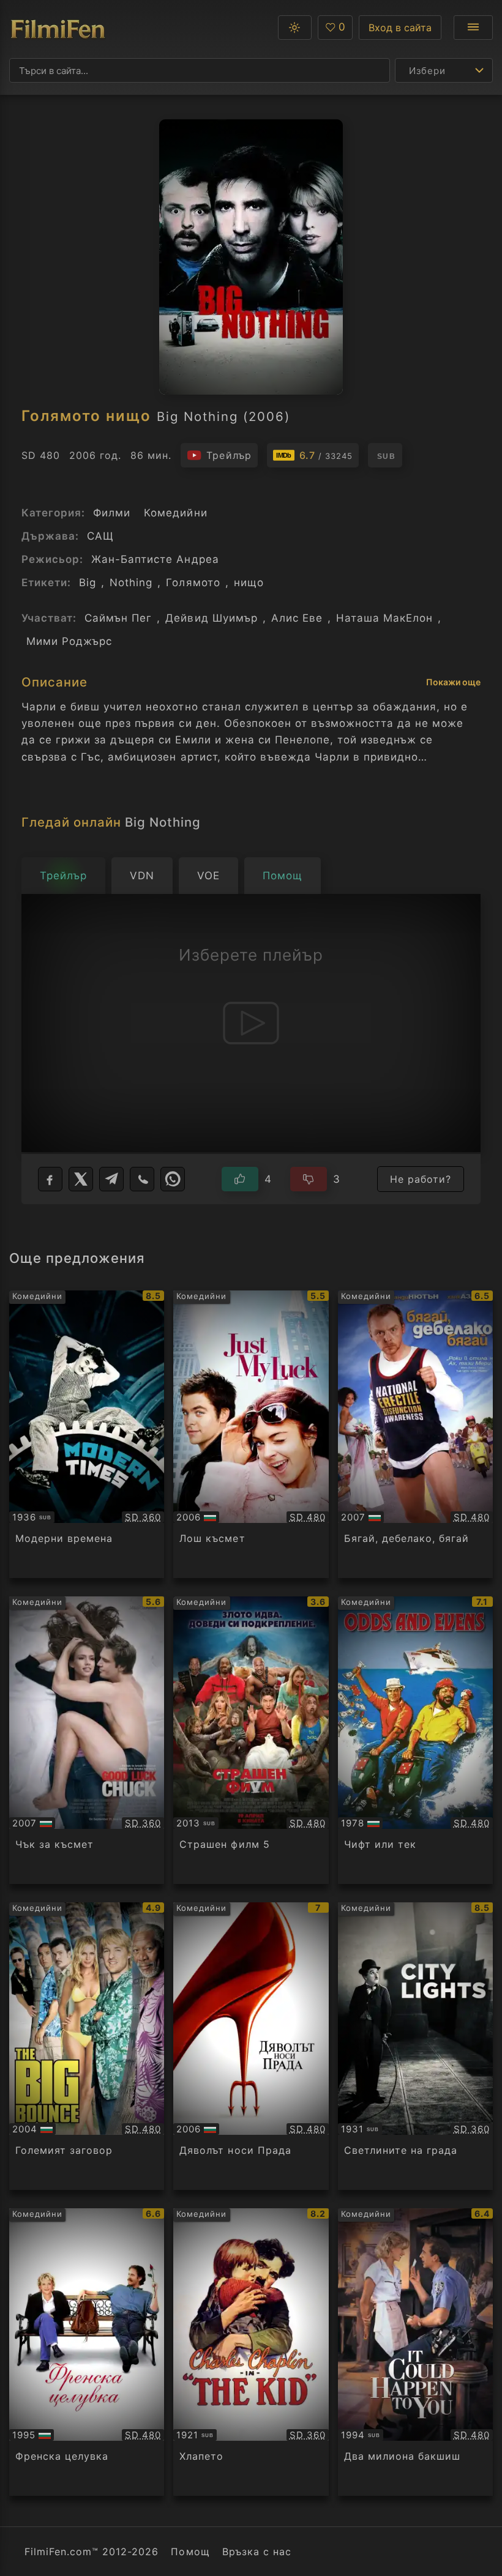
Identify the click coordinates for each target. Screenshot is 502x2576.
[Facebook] (50, 1179)
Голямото (193, 583)
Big (88, 583)
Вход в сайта (400, 28)
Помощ (190, 2552)
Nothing (131, 583)
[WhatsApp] (173, 1179)
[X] (81, 1179)
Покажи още (453, 682)
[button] (295, 28)
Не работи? (421, 1179)
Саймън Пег (118, 618)
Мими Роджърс (69, 641)
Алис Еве (297, 618)
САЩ (100, 536)
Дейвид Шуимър (211, 618)
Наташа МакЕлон (384, 618)
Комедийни (175, 513)
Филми (112, 513)
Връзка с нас (257, 2552)
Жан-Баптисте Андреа (155, 559)
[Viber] (142, 1179)
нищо (249, 583)
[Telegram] (111, 1179)
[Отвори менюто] (473, 28)
